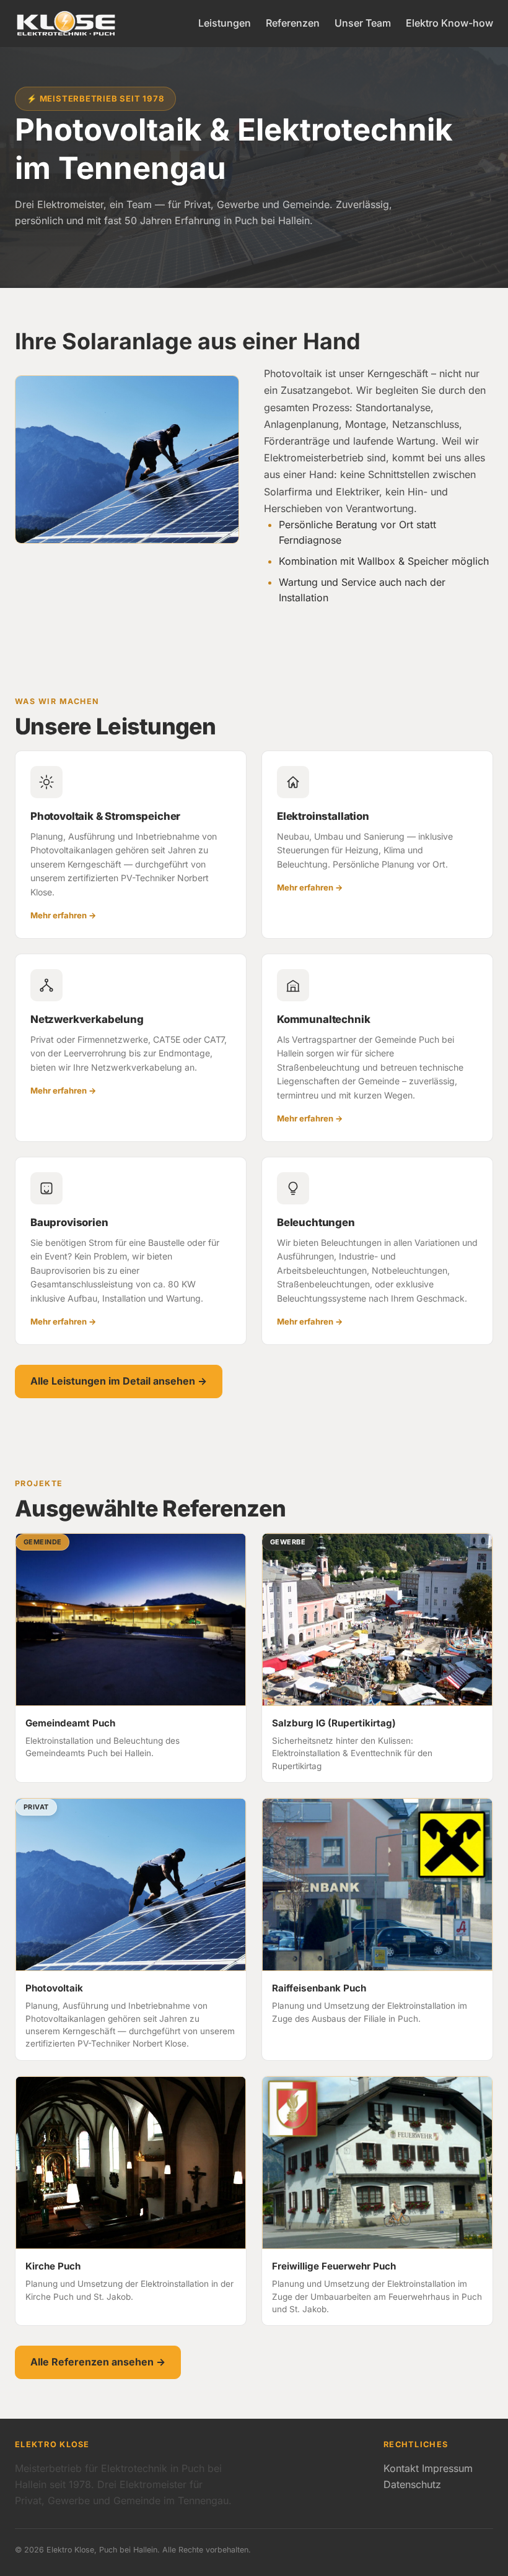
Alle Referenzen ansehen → (98, 2362)
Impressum (447, 2468)
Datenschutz (412, 2484)
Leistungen (225, 23)
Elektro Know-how (449, 23)
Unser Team (363, 23)
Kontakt (401, 2468)
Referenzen (293, 23)
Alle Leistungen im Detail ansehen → (119, 1381)
